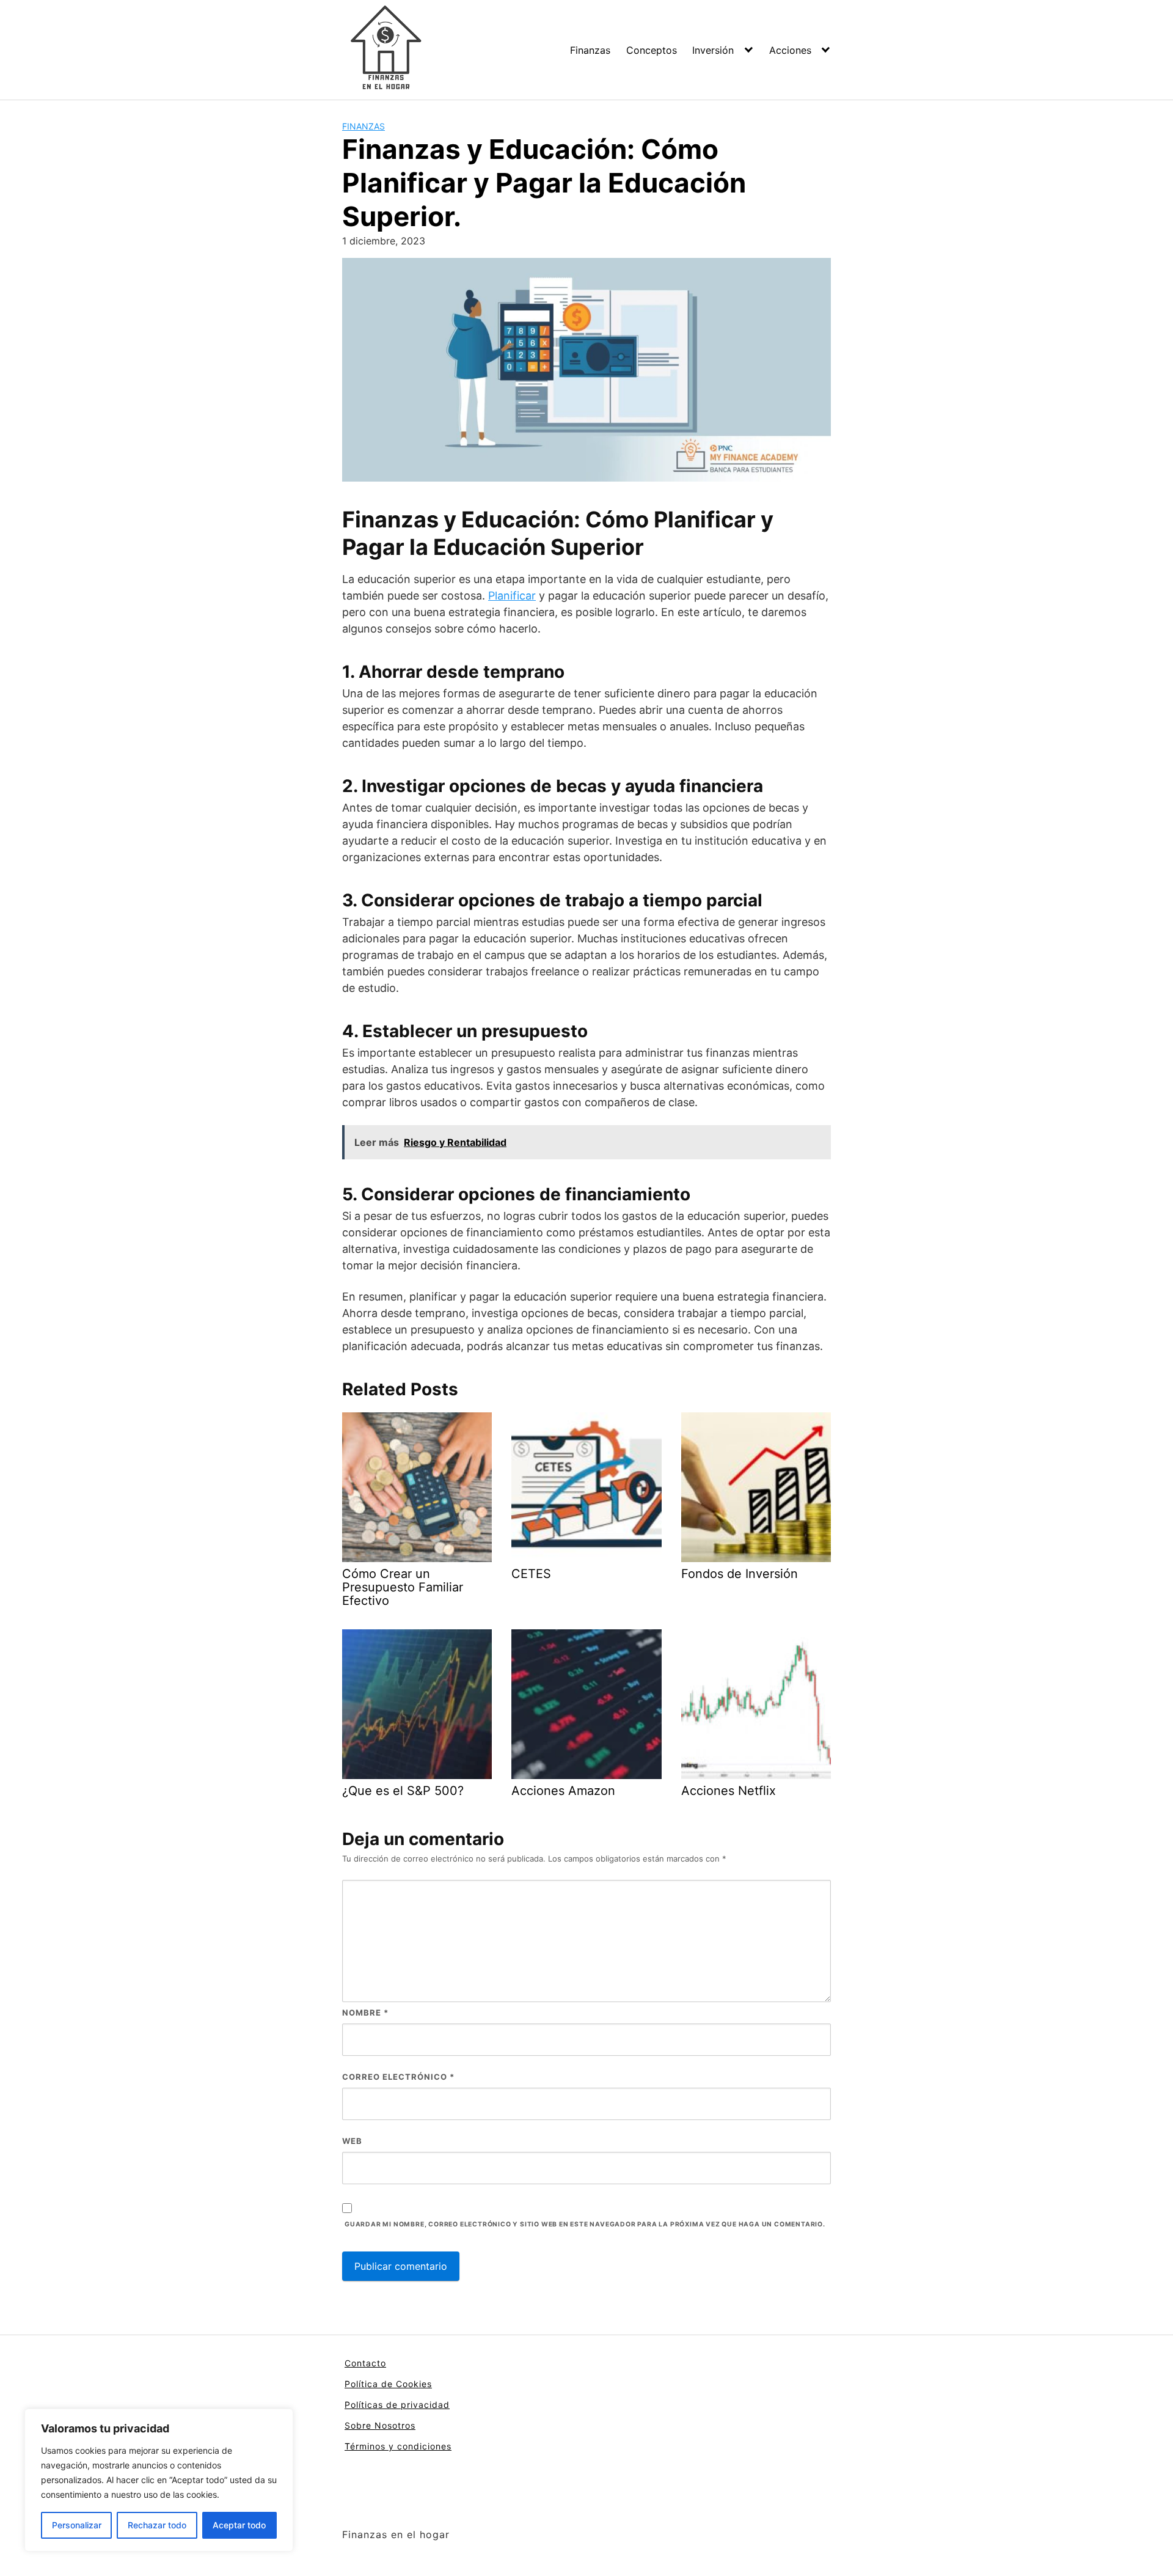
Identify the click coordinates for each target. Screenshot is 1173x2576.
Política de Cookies (388, 2384)
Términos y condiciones (398, 2446)
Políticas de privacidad (397, 2405)
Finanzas (590, 50)
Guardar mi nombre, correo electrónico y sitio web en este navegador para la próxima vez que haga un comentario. (585, 2224)
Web (352, 2141)
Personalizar (77, 2525)
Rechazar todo (157, 2525)
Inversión (713, 50)
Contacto (365, 2363)
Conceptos (652, 50)
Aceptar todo (239, 2525)
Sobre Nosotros (380, 2425)
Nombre (365, 2013)
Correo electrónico (398, 2077)
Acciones (790, 50)
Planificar (512, 596)
